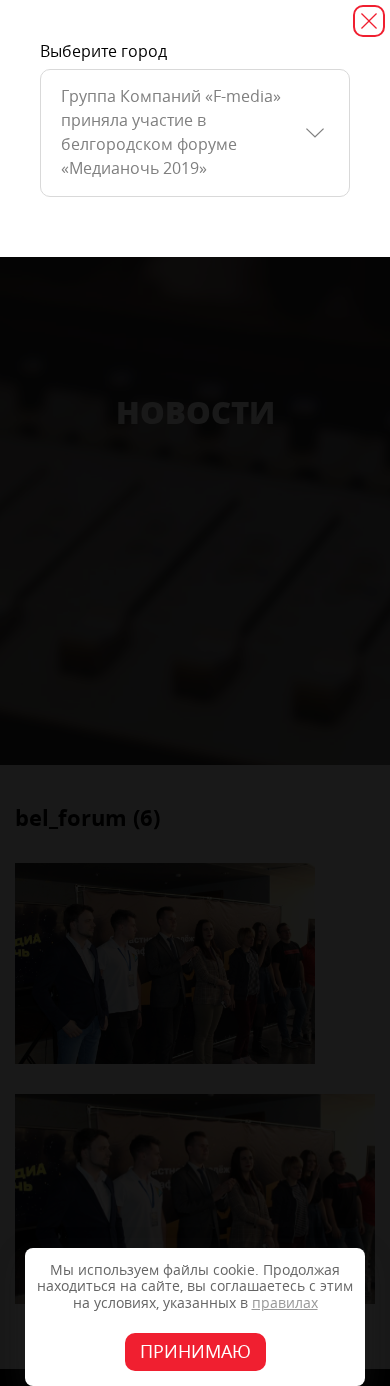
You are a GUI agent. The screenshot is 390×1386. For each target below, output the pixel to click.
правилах (285, 1303)
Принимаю (195, 1352)
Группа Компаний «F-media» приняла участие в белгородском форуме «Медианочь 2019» (171, 132)
